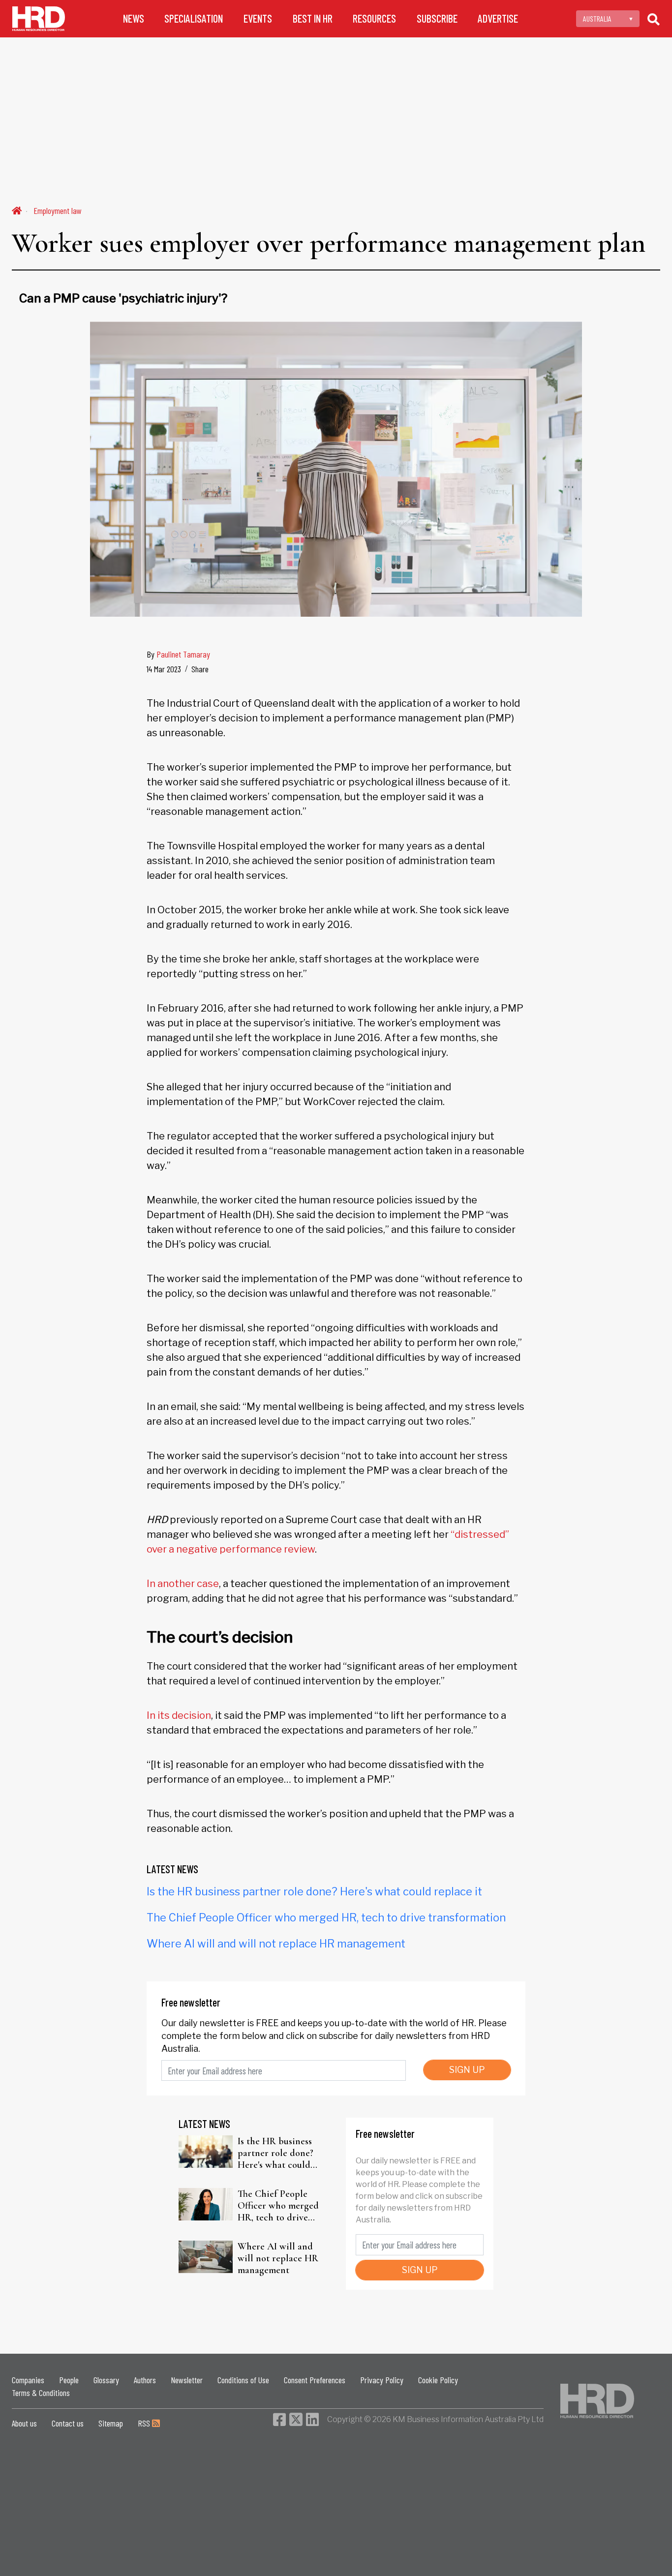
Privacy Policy (382, 2380)
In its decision (179, 1715)
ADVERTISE (498, 18)
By (178, 654)
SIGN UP (467, 2070)
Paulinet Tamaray (183, 654)
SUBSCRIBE (437, 18)
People (69, 2380)
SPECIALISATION (194, 18)
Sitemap (111, 2423)
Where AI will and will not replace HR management (276, 1944)
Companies (28, 2380)
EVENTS (258, 18)
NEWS (134, 18)
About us (24, 2423)
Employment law (58, 210)
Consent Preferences (315, 2380)
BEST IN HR (313, 18)
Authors (145, 2380)
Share (200, 669)
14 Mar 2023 (164, 669)
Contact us (68, 2423)
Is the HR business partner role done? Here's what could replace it (314, 1891)
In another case (183, 1584)
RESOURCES (374, 18)
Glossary (106, 2380)
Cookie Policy (438, 2380)
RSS (145, 2423)
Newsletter (187, 2380)
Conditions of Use (243, 2380)
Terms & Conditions (41, 2393)
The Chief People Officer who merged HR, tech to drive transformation (326, 1917)
